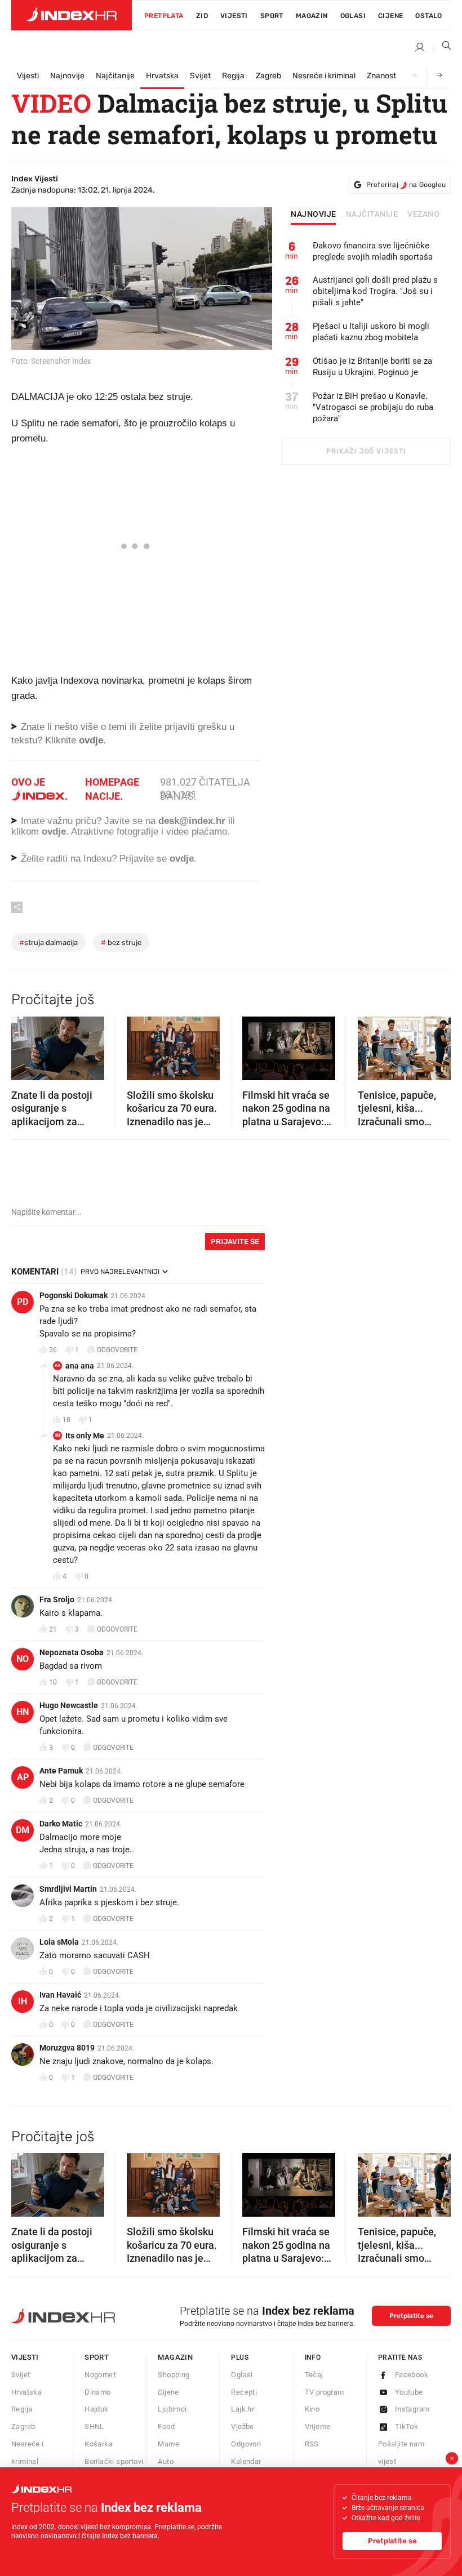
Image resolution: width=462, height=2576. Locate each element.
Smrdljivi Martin (68, 1889)
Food (166, 2426)
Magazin (175, 2357)
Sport (272, 16)
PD (23, 1302)
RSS (312, 2444)
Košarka (99, 2444)
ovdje (54, 832)
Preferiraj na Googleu (406, 185)
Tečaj (314, 2375)
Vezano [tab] (423, 215)
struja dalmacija (48, 942)
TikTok (407, 2426)
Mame (168, 2444)
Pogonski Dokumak (74, 1295)
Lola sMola (59, 1942)
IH (23, 2001)
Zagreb (268, 76)
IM (58, 1435)
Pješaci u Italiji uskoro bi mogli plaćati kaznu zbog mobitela (371, 332)
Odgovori (246, 2444)
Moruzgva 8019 (67, 2048)
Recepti (244, 2392)
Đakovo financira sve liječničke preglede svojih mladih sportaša (373, 251)
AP (23, 1777)
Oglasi (353, 16)
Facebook (412, 2375)
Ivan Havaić (60, 1995)
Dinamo (97, 2392)
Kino (312, 2409)
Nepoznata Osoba (72, 1652)
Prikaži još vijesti (366, 451)
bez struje (121, 942)
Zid (202, 16)
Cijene (390, 16)
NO (23, 1659)
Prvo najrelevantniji (120, 1272)
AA (57, 1365)
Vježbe (242, 2426)
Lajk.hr (243, 2409)
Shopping (174, 2375)
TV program (325, 2392)
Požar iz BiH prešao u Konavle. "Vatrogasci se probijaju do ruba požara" (373, 407)
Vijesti (234, 16)
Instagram (412, 2409)
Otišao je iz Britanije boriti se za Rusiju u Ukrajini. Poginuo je (372, 367)
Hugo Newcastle (69, 1705)
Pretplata (164, 16)
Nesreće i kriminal (324, 76)
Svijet (200, 76)
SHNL (94, 2426)
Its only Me (85, 1436)
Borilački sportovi (114, 2461)
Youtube (409, 2392)
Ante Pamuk (61, 1771)
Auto (166, 2461)
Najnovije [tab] (314, 215)
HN (23, 1712)
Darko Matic (61, 1824)
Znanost (381, 76)
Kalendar (246, 2461)
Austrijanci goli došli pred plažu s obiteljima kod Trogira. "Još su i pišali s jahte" (375, 291)
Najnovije (67, 76)
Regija (233, 76)
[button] (25, 1045)
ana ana (80, 1366)
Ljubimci (172, 2409)
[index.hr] (72, 15)
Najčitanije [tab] (372, 215)
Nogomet (100, 2375)
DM (23, 1830)
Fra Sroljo (57, 1599)
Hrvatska (162, 76)
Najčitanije (115, 76)
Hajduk (96, 2409)
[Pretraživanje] (442, 48)
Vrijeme (318, 2426)
